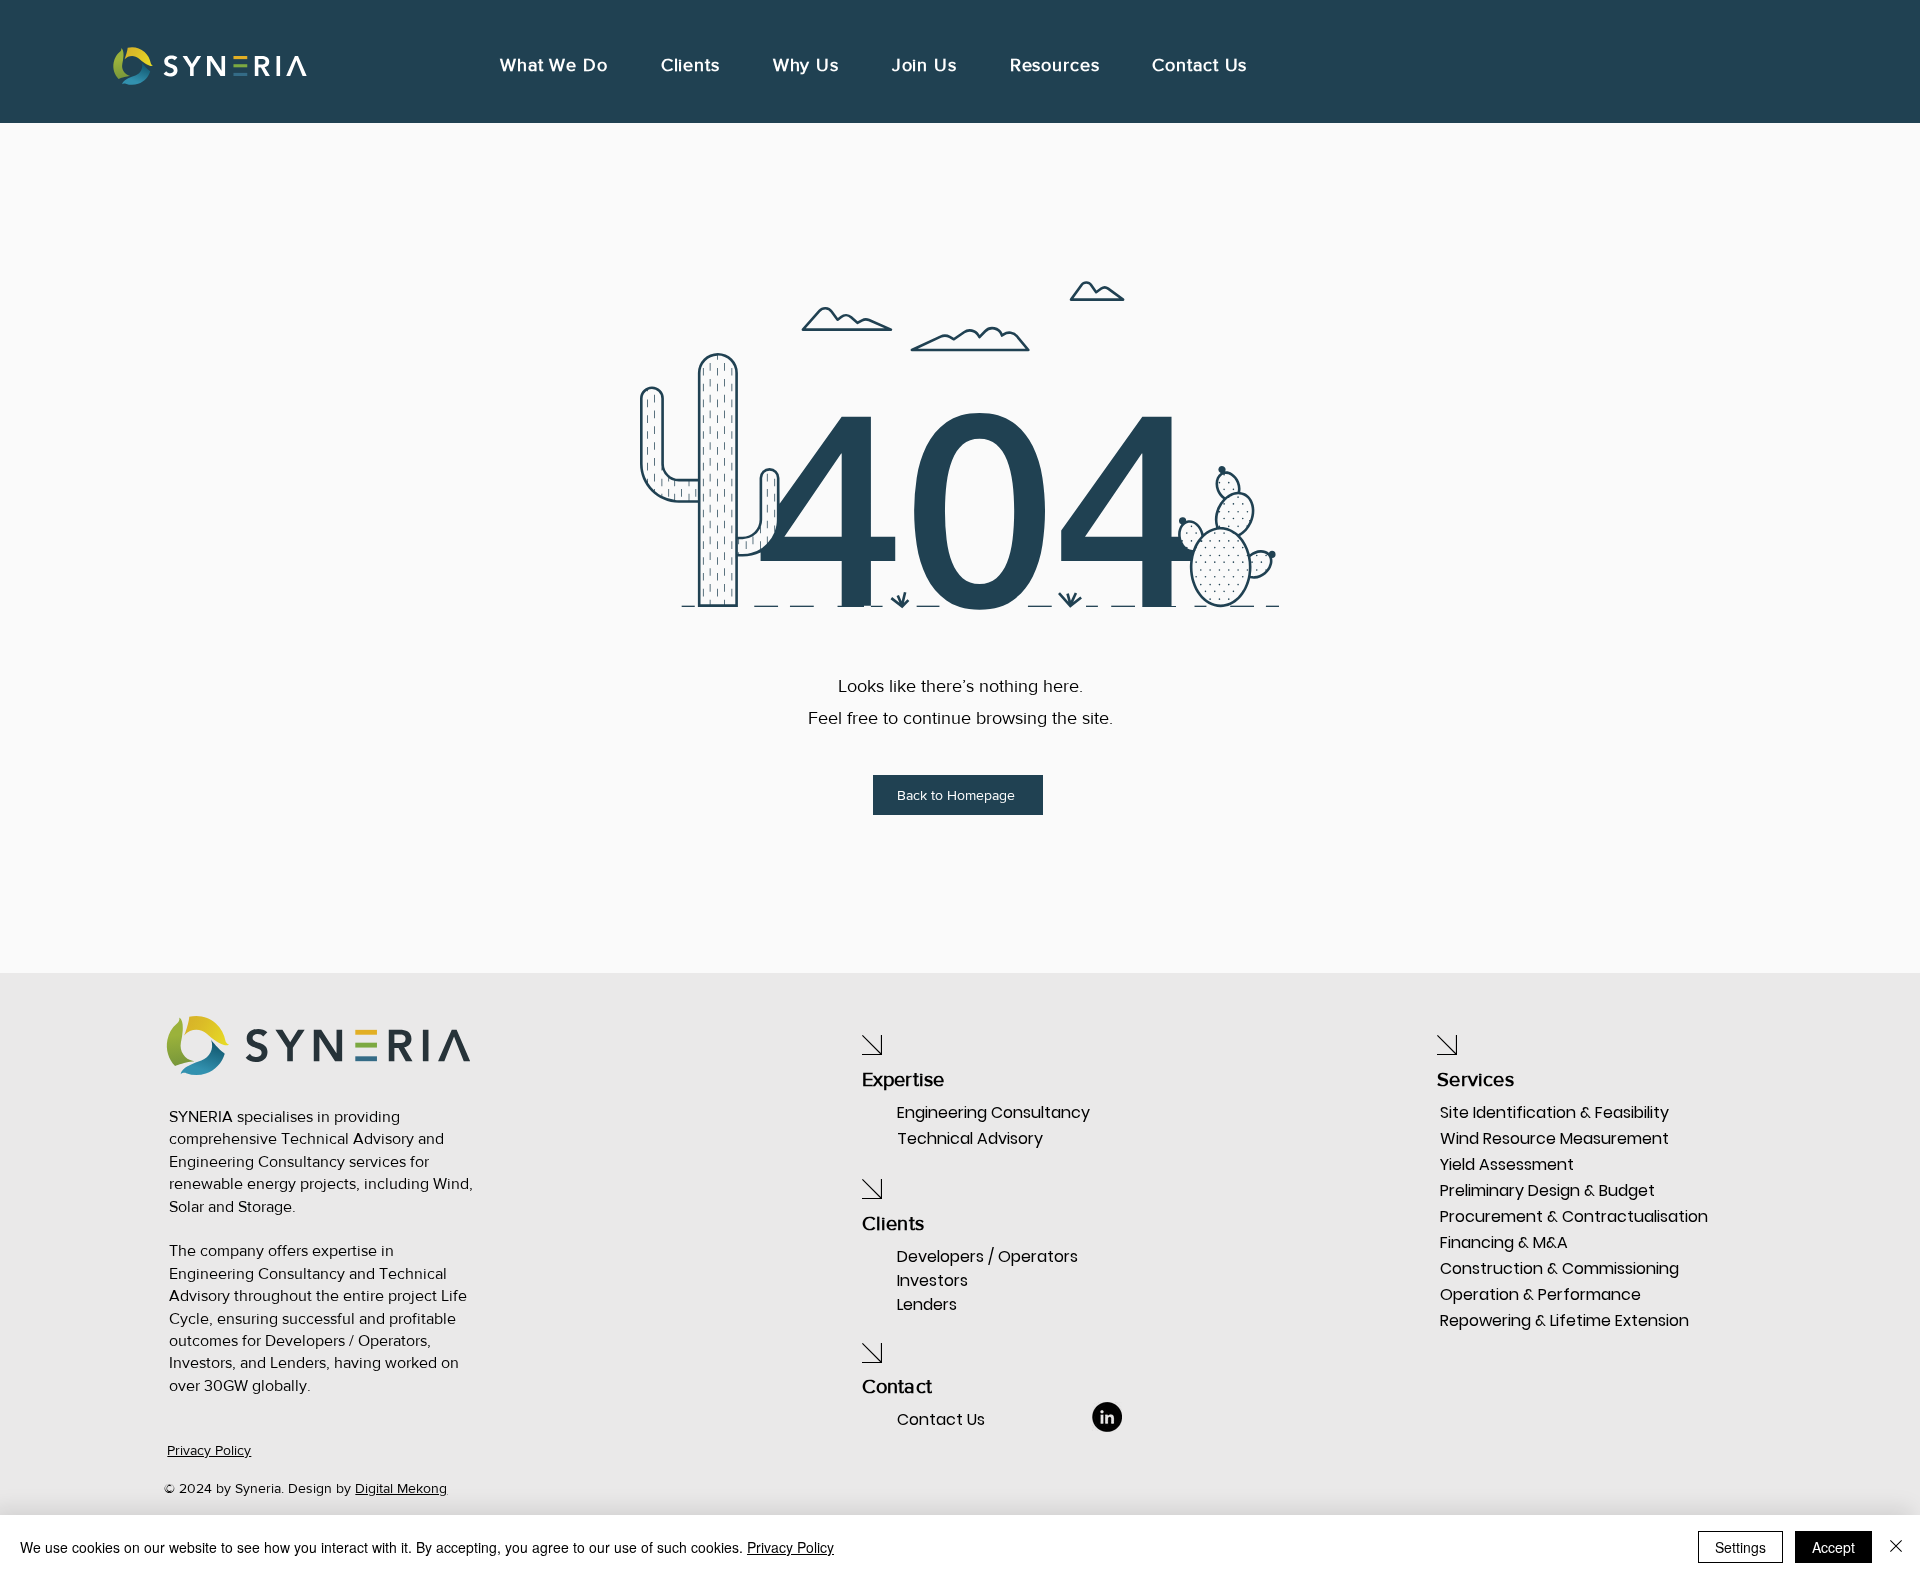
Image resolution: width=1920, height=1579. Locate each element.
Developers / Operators (987, 1256)
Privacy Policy (790, 1547)
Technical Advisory (970, 1138)
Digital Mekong (401, 1488)
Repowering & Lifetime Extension (1510, 1320)
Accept (1833, 1547)
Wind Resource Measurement (1510, 1138)
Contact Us (941, 1419)
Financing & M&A (1504, 1242)
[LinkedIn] (1107, 1417)
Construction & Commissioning (1510, 1268)
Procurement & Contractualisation (1510, 1216)
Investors (932, 1280)
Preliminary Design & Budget (1510, 1190)
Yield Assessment (1507, 1164)
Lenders (927, 1304)
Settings (1740, 1547)
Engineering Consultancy (993, 1112)
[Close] (1896, 1547)
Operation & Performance (1510, 1294)
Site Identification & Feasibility (1510, 1112)
